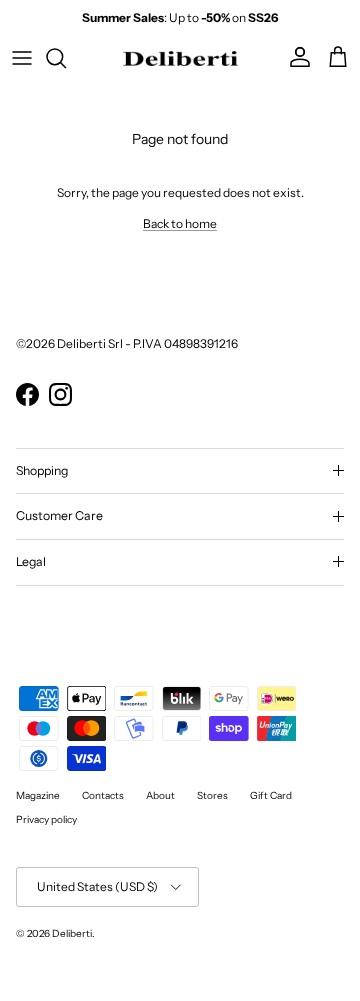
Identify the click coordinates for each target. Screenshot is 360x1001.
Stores (212, 795)
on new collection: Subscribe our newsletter (180, 25)
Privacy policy (46, 819)
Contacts (103, 795)
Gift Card (271, 795)
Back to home (180, 223)
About (160, 795)
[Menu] (22, 58)
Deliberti (72, 933)
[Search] (66, 58)
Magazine (38, 795)
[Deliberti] (180, 58)
